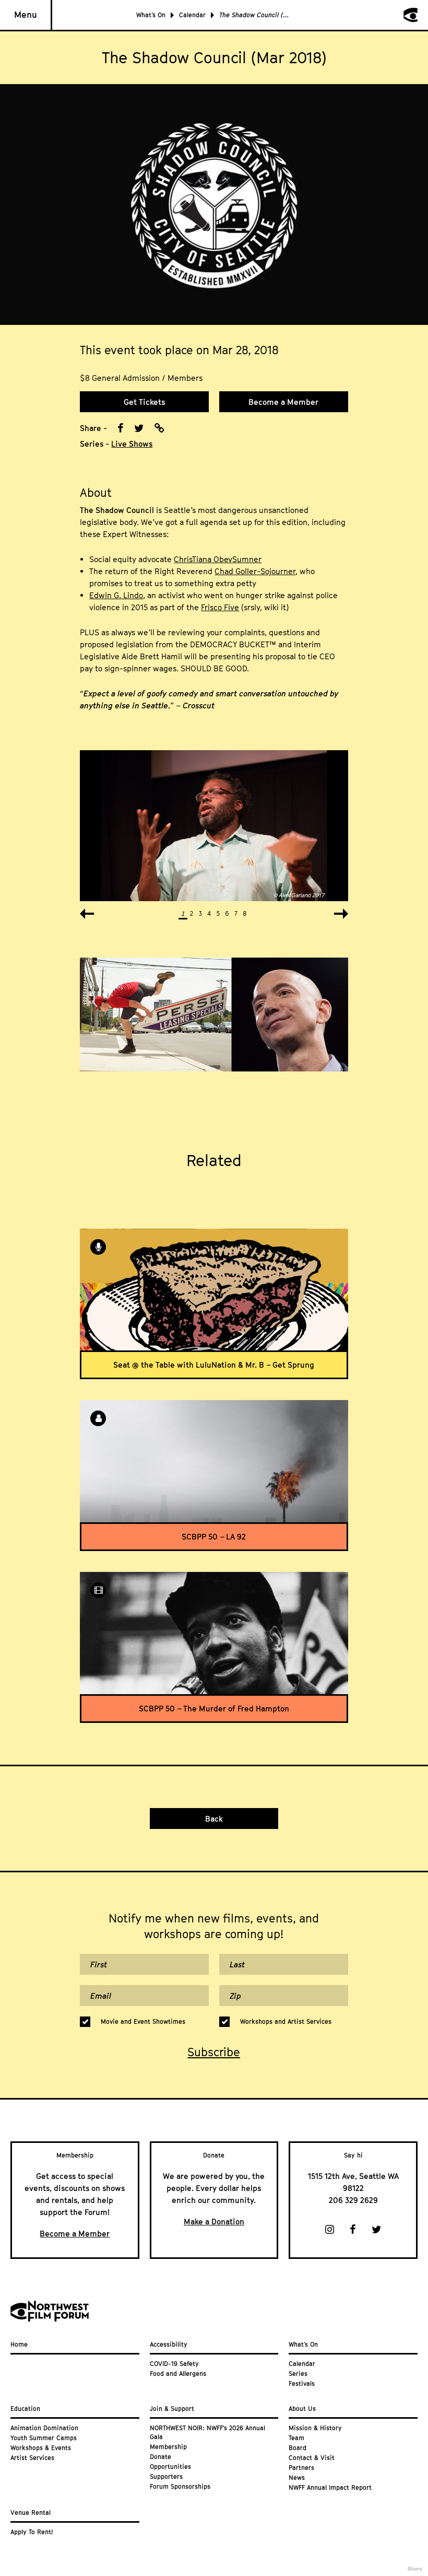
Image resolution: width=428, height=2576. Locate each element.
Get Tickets (144, 402)
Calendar (192, 15)
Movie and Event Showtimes (143, 2021)
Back (214, 1819)
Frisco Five (220, 607)
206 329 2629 (353, 2200)
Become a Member (283, 402)
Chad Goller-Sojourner (255, 571)
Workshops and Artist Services (286, 2021)
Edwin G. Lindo (116, 595)
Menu (26, 15)
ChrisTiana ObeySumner (218, 559)
